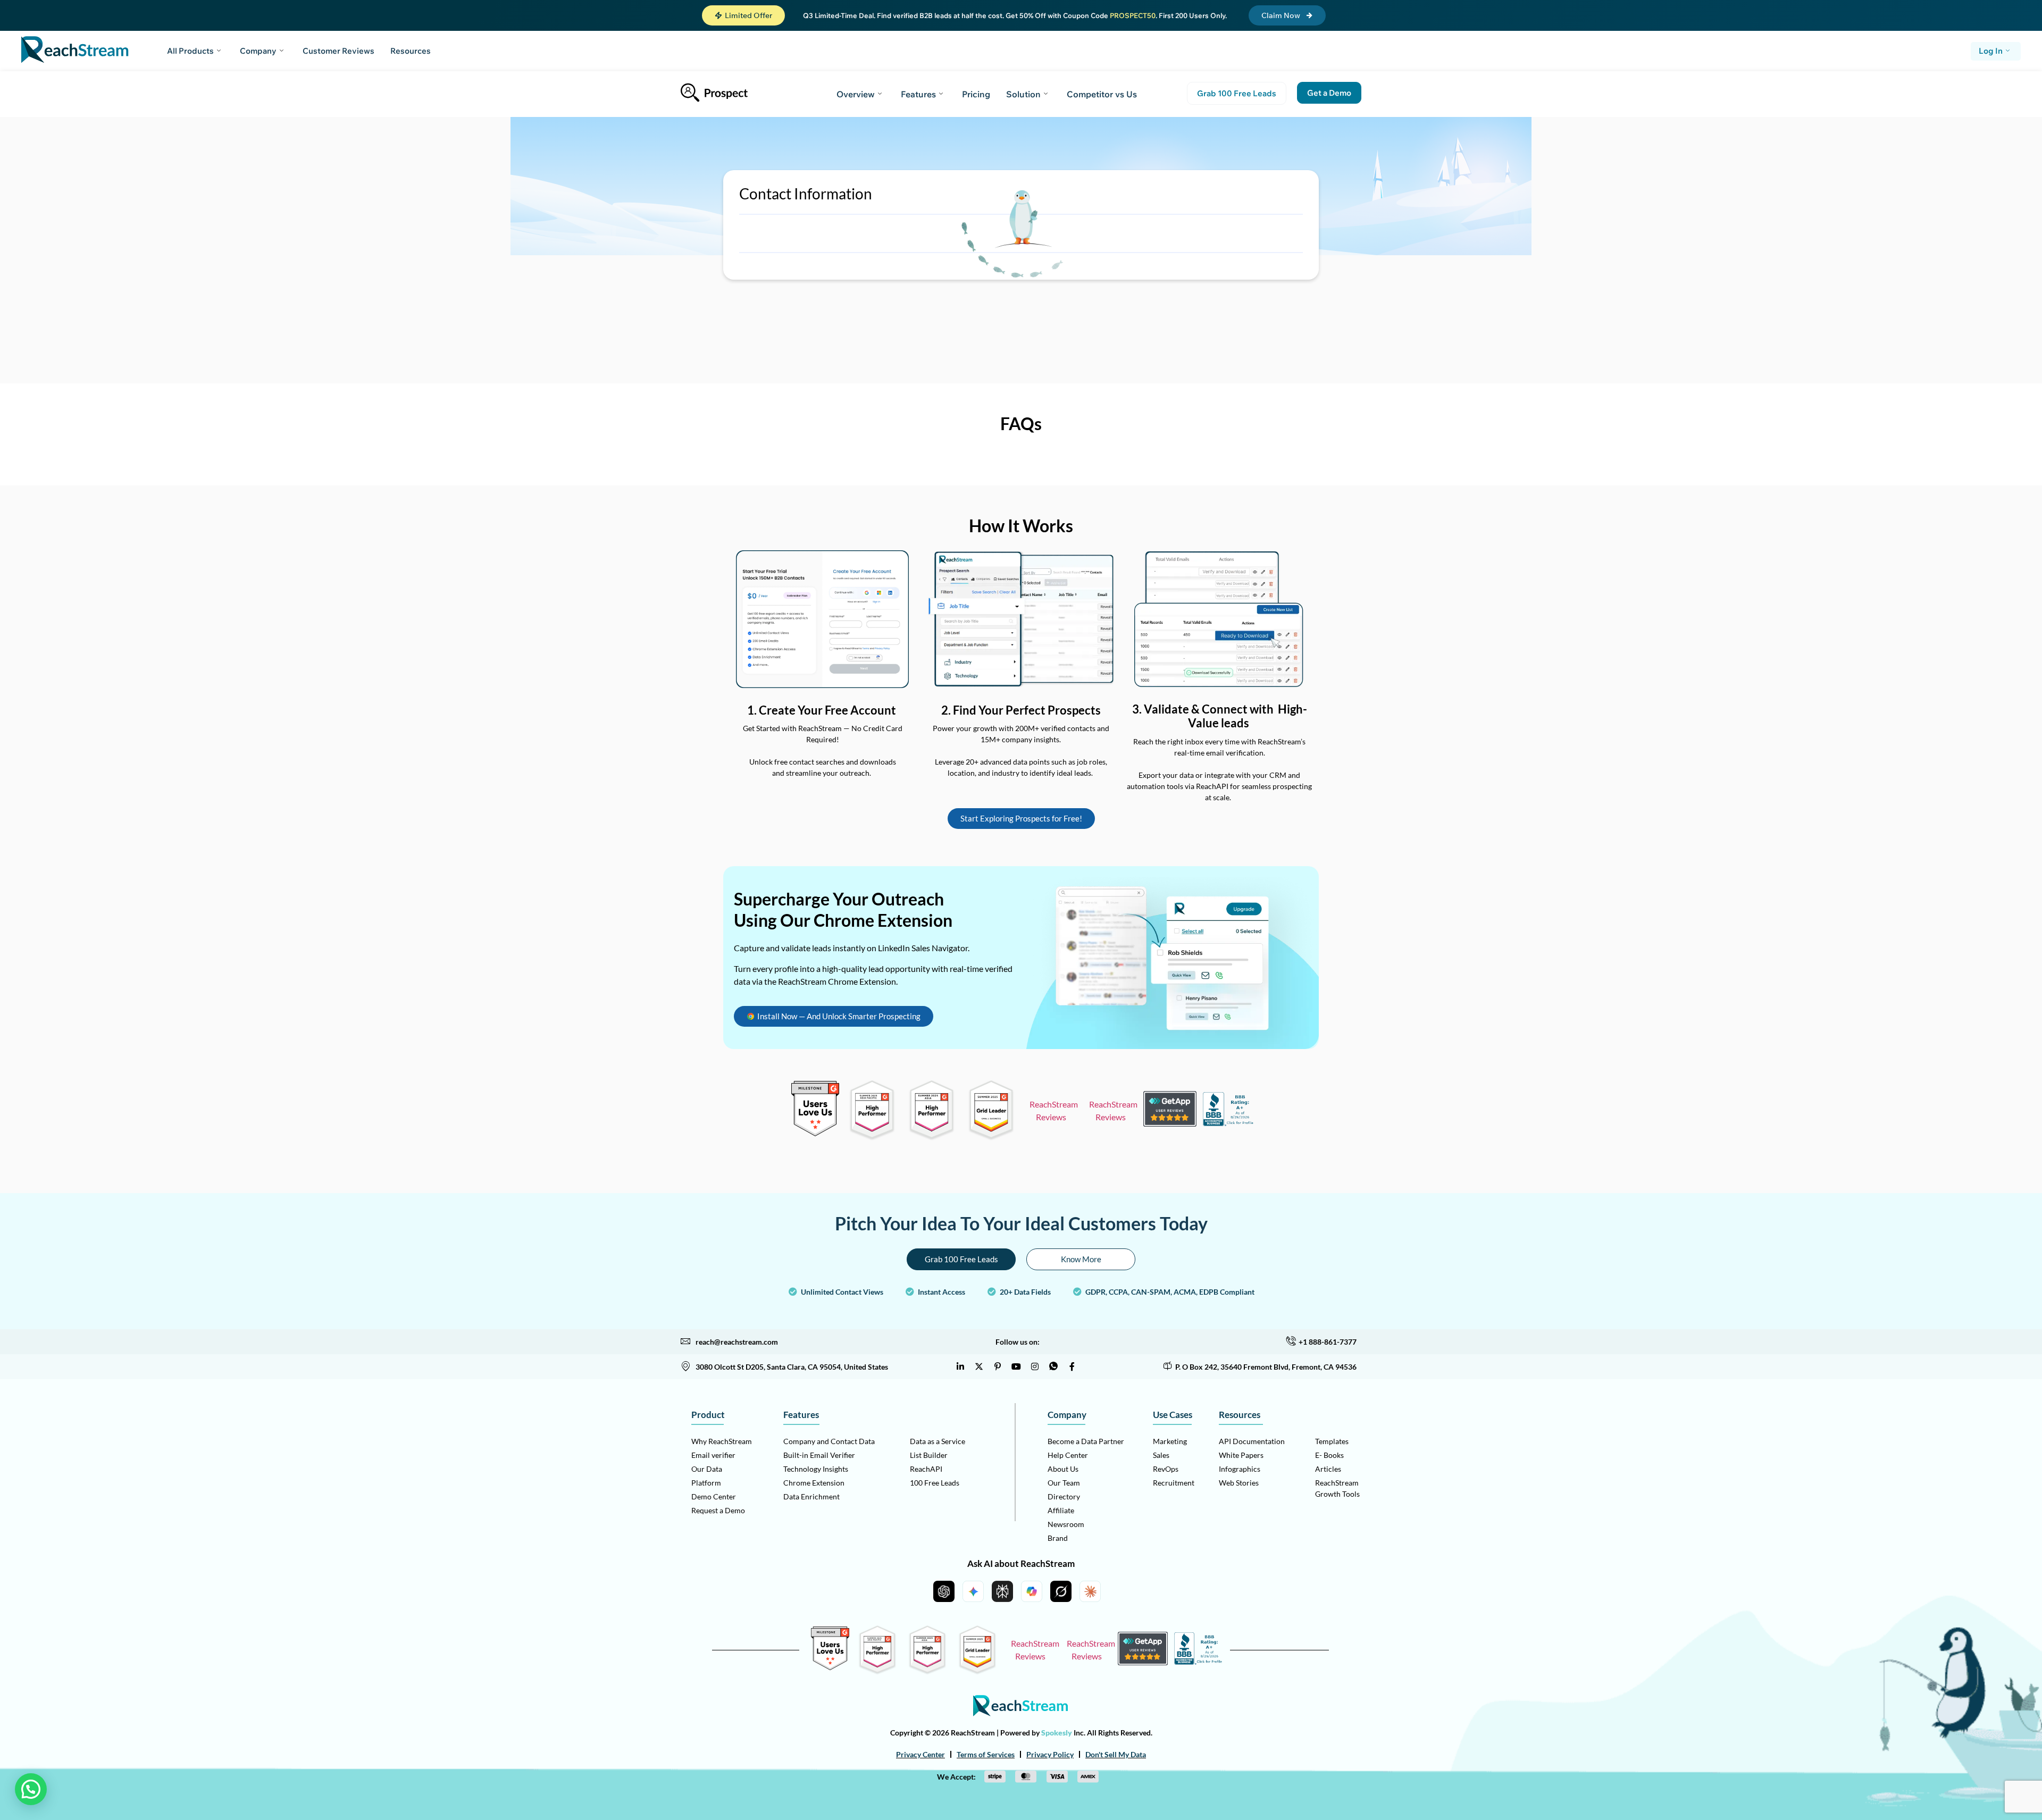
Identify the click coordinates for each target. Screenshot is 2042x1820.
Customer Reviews (338, 51)
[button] (743, 15)
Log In (1991, 51)
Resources (411, 51)
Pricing (976, 94)
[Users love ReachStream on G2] (815, 1133)
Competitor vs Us (1102, 94)
